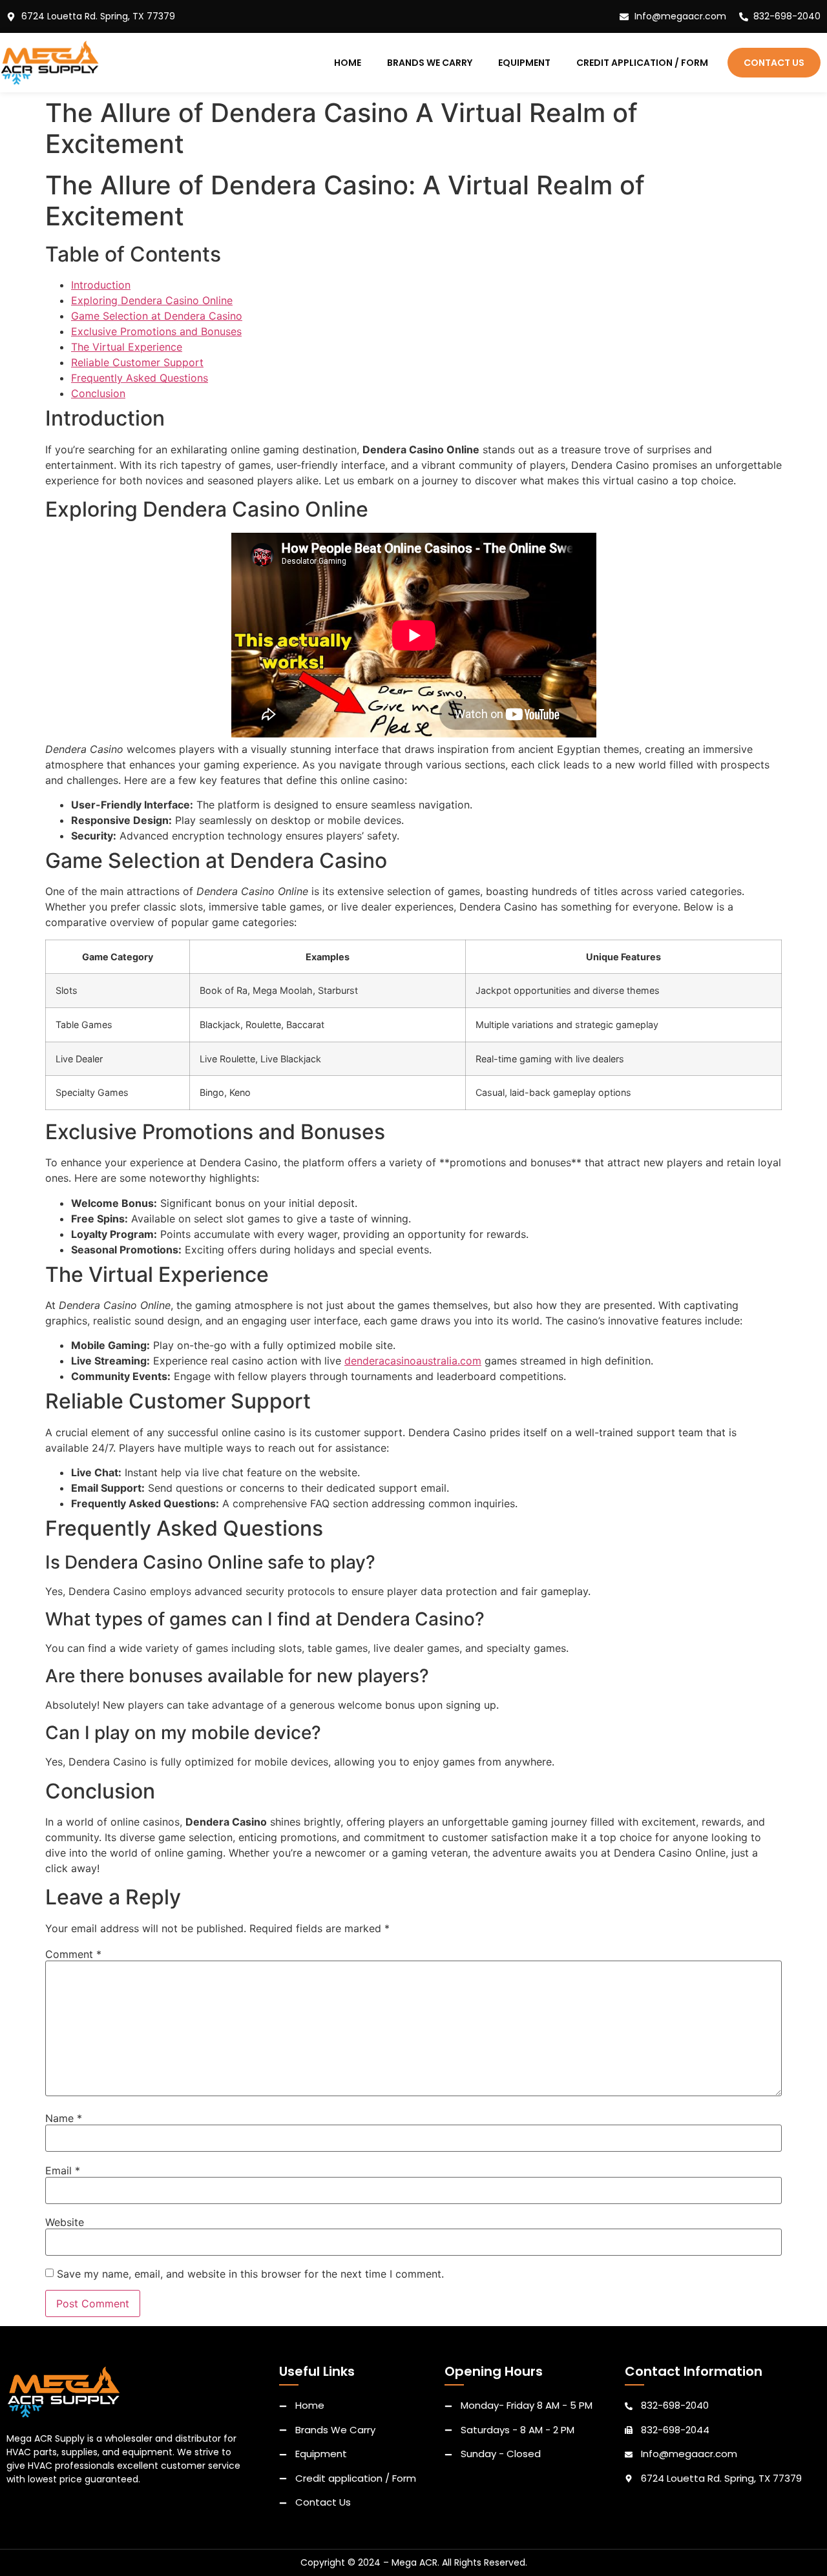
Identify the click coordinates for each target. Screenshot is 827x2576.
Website (65, 2222)
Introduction (101, 285)
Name (64, 2118)
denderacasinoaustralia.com (413, 1361)
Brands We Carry (430, 63)
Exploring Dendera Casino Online (152, 300)
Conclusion (98, 393)
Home (348, 63)
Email (63, 2170)
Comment (73, 1954)
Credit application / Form (642, 63)
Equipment (524, 63)
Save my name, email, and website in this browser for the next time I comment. (250, 2274)
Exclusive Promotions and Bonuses (156, 331)
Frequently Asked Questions (140, 378)
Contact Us (774, 63)
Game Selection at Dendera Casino (157, 316)
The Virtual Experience (127, 347)
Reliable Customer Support (137, 362)
